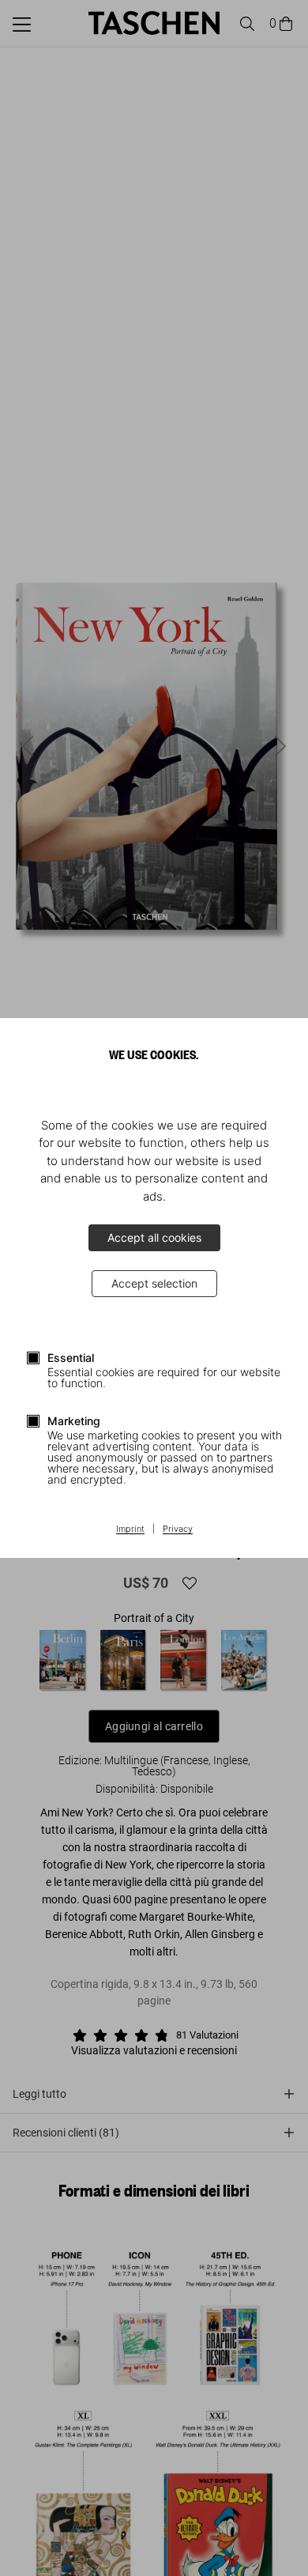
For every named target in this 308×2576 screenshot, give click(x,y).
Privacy (178, 1529)
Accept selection (154, 1283)
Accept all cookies (154, 1237)
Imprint (130, 1529)
